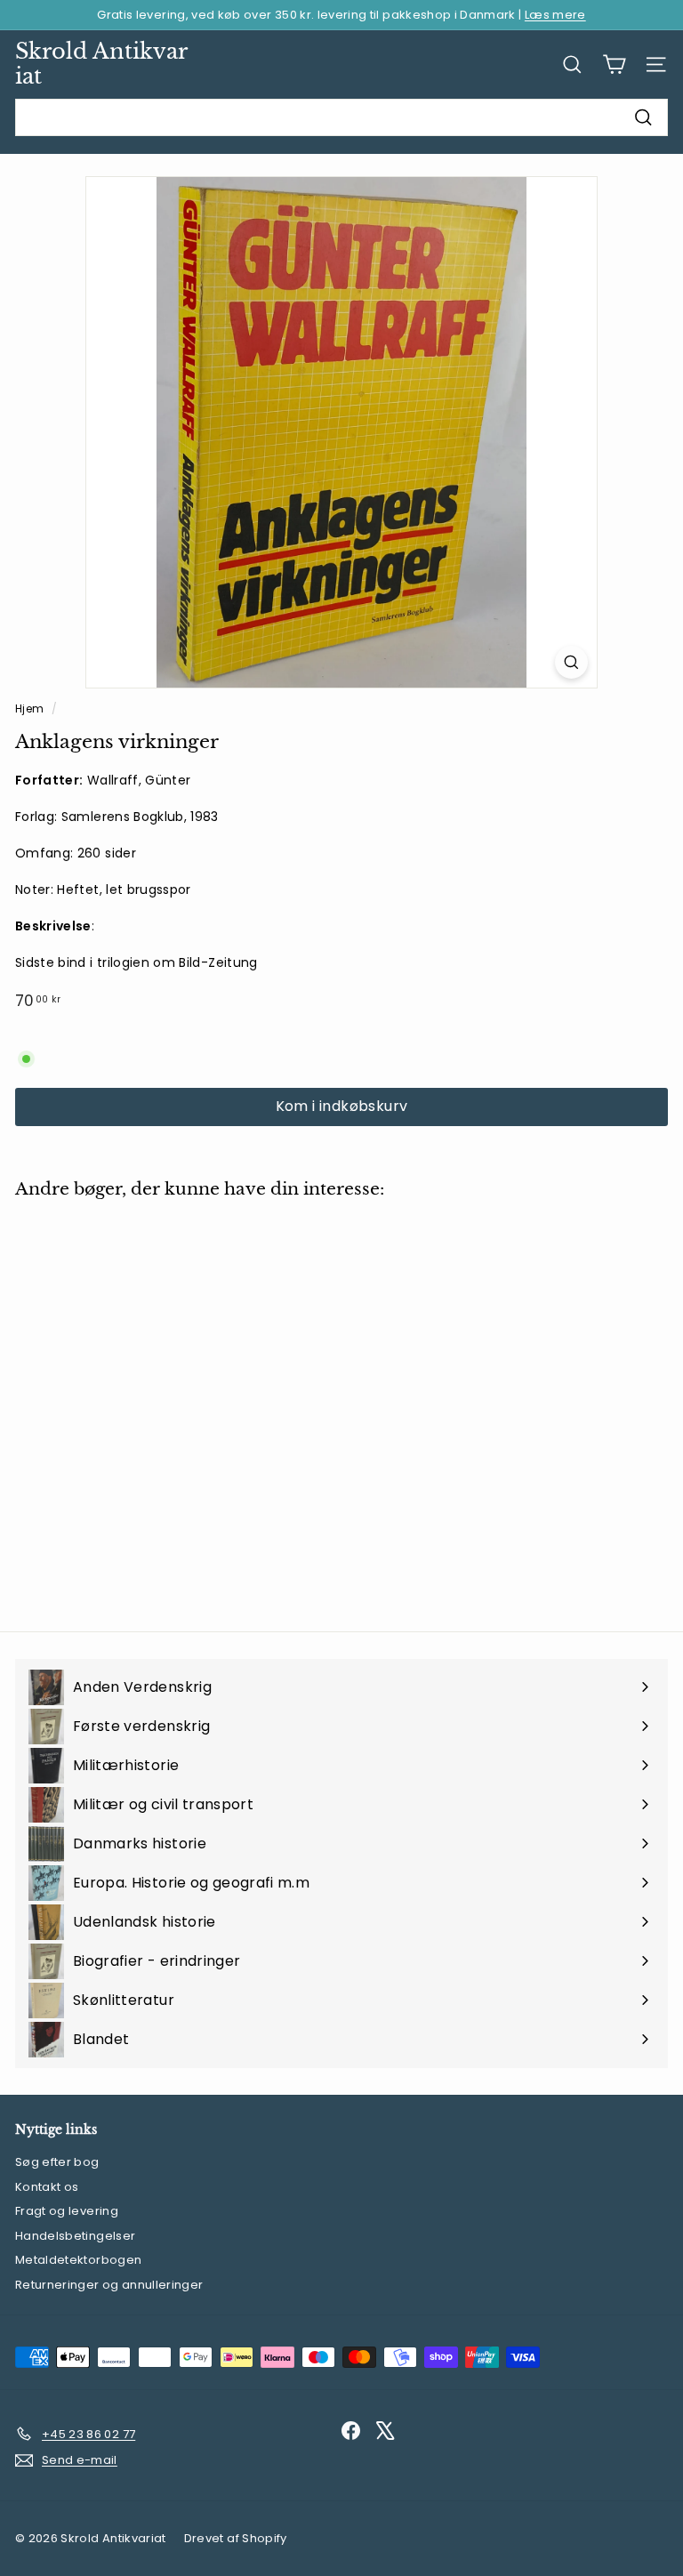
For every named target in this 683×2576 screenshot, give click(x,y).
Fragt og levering (67, 2211)
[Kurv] (614, 64)
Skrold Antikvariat (101, 64)
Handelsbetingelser (75, 2236)
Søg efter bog (57, 2162)
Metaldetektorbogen (78, 2260)
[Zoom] (571, 662)
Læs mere (555, 15)
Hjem (31, 709)
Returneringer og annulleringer (109, 2285)
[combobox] (341, 117)
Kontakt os (47, 2187)
